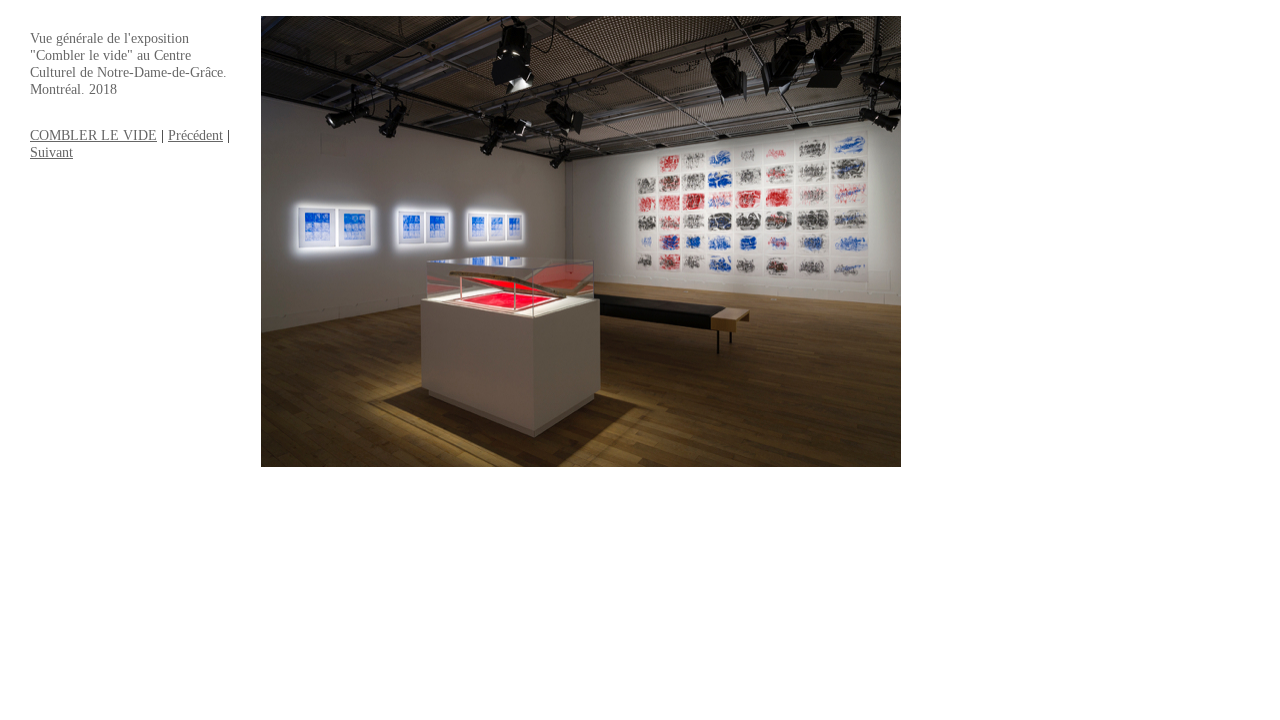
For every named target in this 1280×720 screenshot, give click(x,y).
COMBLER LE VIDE (93, 135)
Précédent (195, 135)
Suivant (51, 152)
